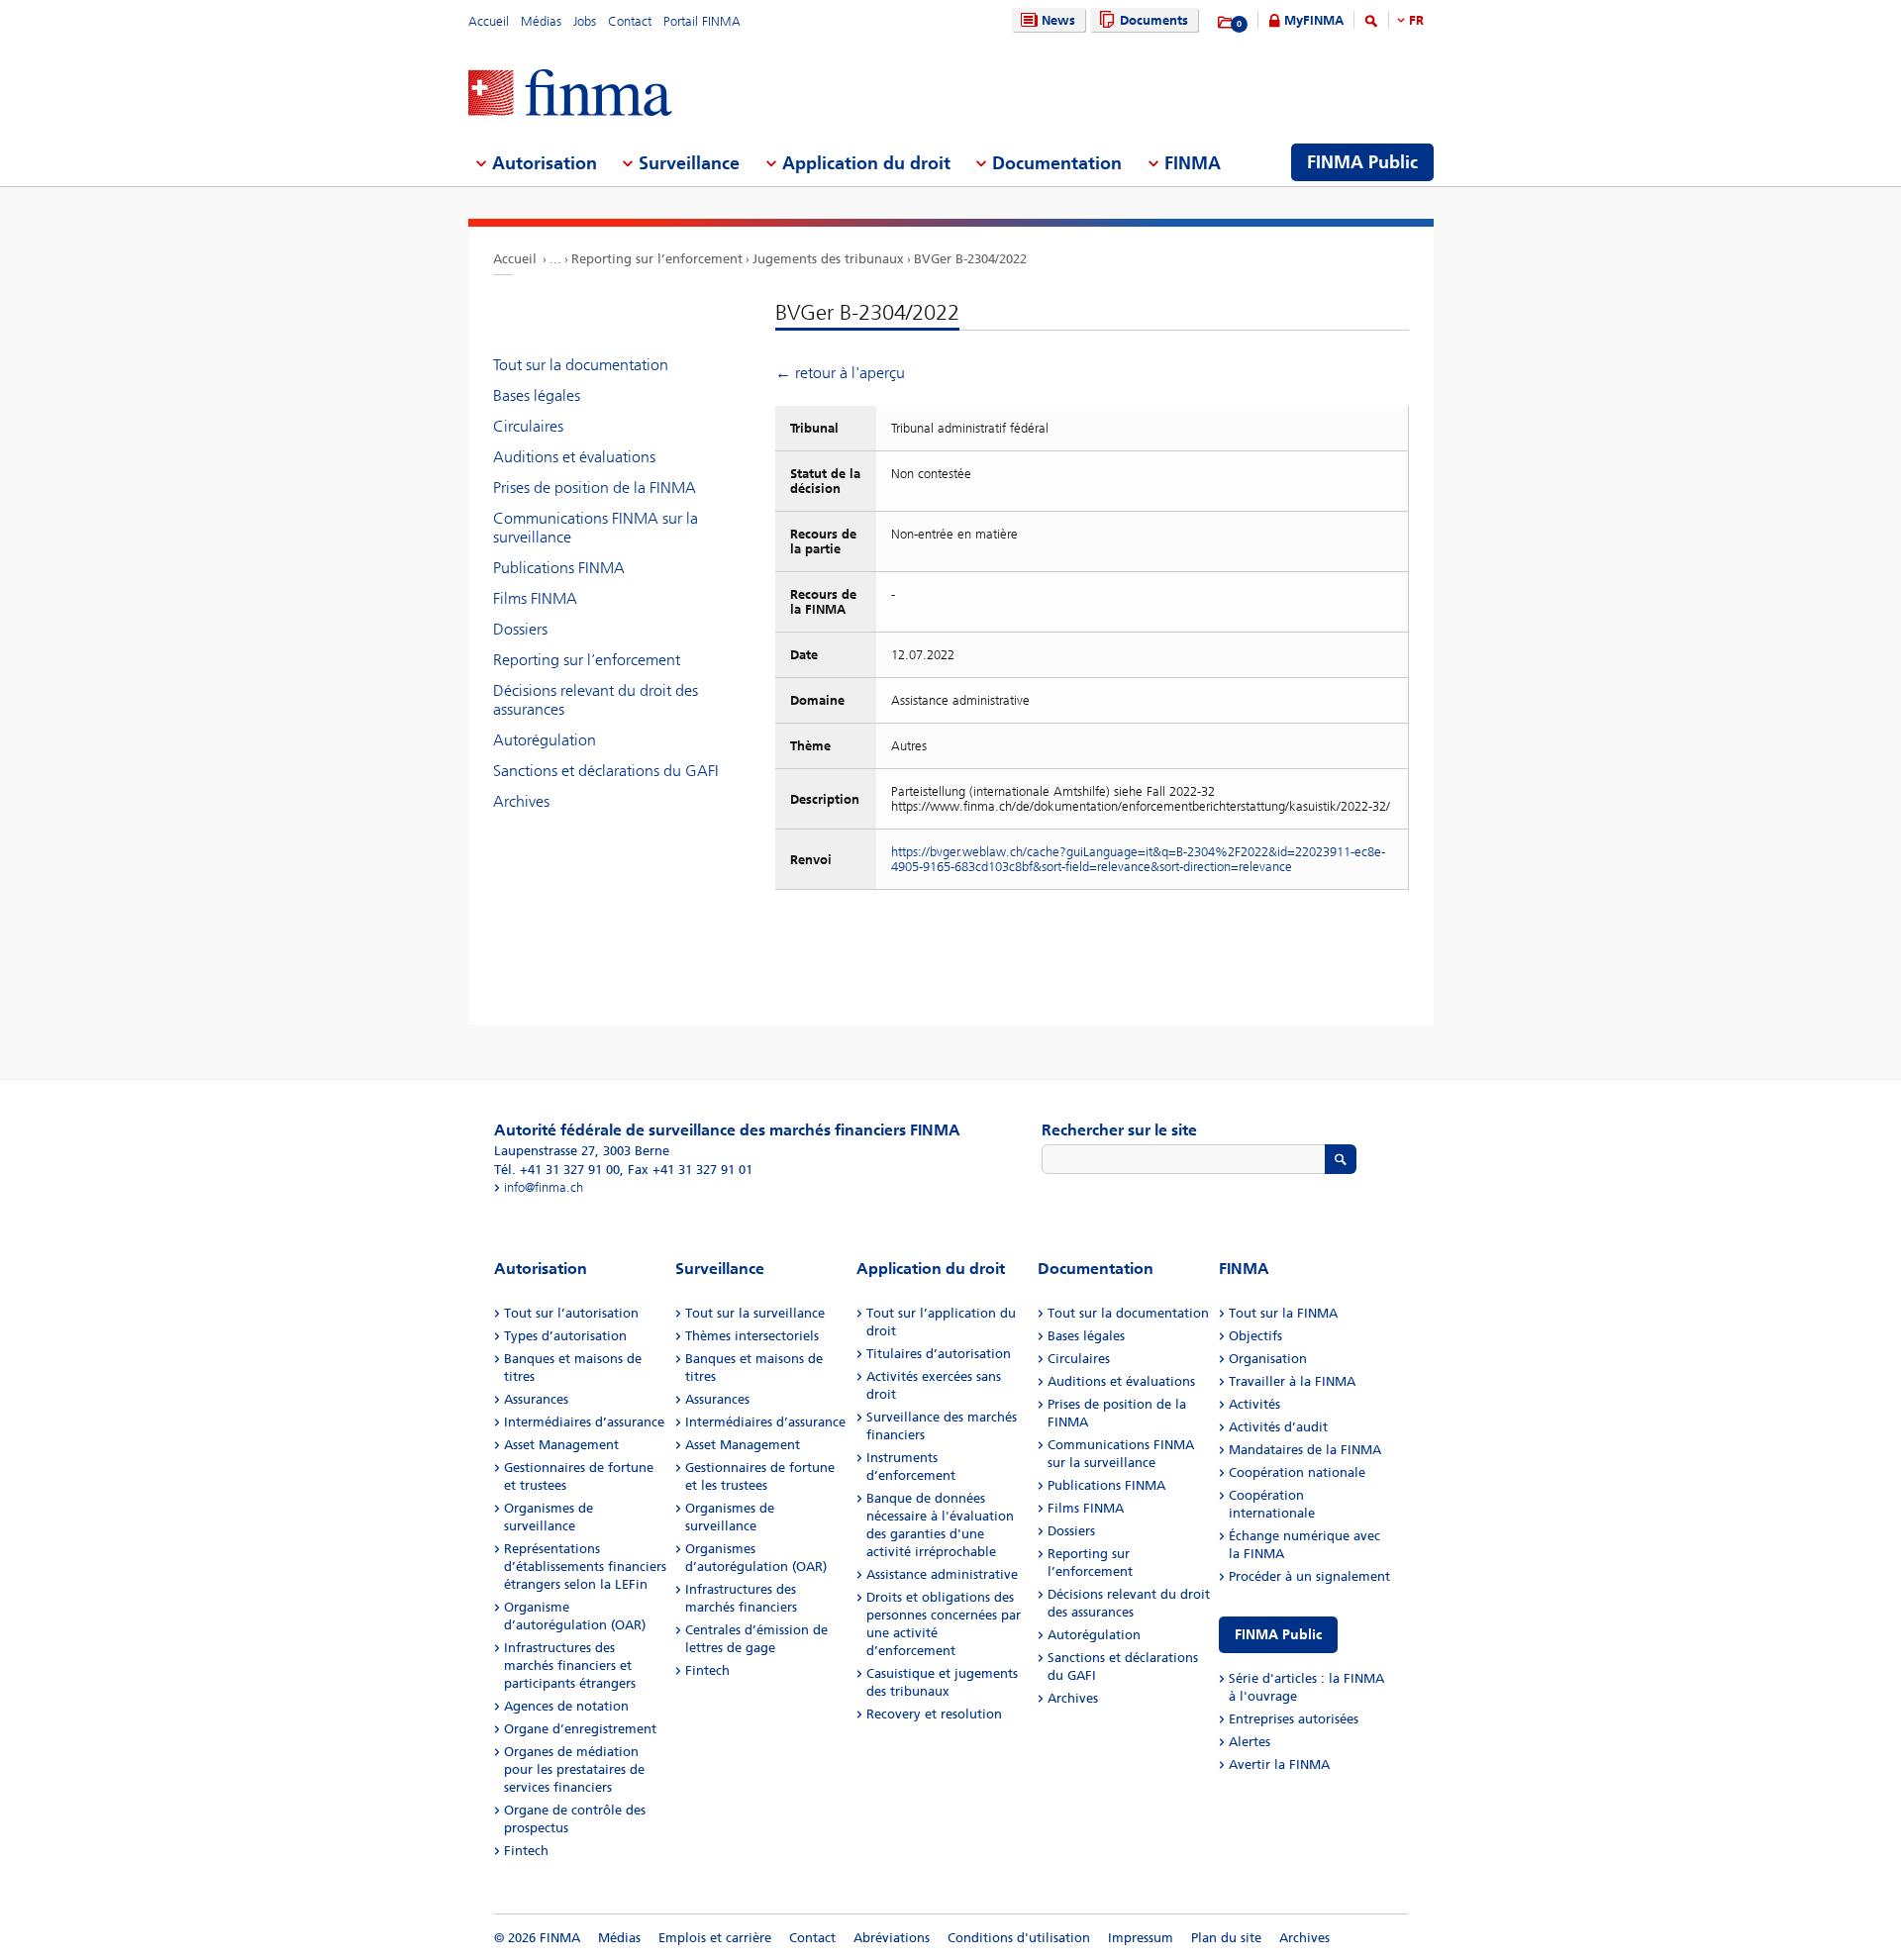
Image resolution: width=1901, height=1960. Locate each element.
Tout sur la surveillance (755, 1313)
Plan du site (1226, 1938)
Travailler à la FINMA (1292, 1381)
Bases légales (537, 395)
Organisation (1268, 1359)
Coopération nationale (1297, 1472)
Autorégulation (545, 740)
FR (1416, 20)
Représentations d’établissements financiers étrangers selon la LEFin (585, 1567)
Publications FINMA (559, 568)
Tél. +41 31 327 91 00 (557, 1170)
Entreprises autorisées (1294, 1719)
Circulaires (528, 426)
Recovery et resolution (934, 1714)
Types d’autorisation (565, 1336)
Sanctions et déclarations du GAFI (606, 771)
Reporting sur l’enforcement (657, 259)
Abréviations (892, 1938)
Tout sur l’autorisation (571, 1313)
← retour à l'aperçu (840, 373)
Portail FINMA (702, 21)
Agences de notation (566, 1706)
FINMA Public (1278, 1635)
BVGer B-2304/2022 (970, 259)
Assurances (536, 1399)
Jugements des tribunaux (828, 259)
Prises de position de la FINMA (595, 488)
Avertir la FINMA (1279, 1764)
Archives (521, 801)
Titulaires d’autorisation (939, 1354)
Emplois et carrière (715, 1938)
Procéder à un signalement (1309, 1576)
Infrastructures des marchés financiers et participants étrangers (570, 1666)
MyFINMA (1314, 20)
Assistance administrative (942, 1574)
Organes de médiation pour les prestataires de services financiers (574, 1769)
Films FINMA (535, 598)
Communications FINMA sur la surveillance (596, 528)
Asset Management (561, 1445)
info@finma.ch (544, 1187)
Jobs (585, 21)
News (1058, 20)
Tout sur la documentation (581, 365)
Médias (541, 21)
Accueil (489, 21)
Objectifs (1255, 1336)
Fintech (526, 1851)
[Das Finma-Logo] (570, 95)
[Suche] (1371, 24)
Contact (630, 21)
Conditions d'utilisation (1019, 1938)
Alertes (1250, 1742)
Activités (1254, 1404)
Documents (1154, 20)
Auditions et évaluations (574, 457)
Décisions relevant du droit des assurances (596, 700)
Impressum (1141, 1938)
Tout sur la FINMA (1283, 1313)
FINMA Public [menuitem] (1362, 162)
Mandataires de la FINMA (1305, 1450)
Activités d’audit (1278, 1427)
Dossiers (520, 629)
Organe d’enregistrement (580, 1729)
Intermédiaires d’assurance (584, 1422)
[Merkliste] (1226, 23)
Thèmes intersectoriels (752, 1336)
